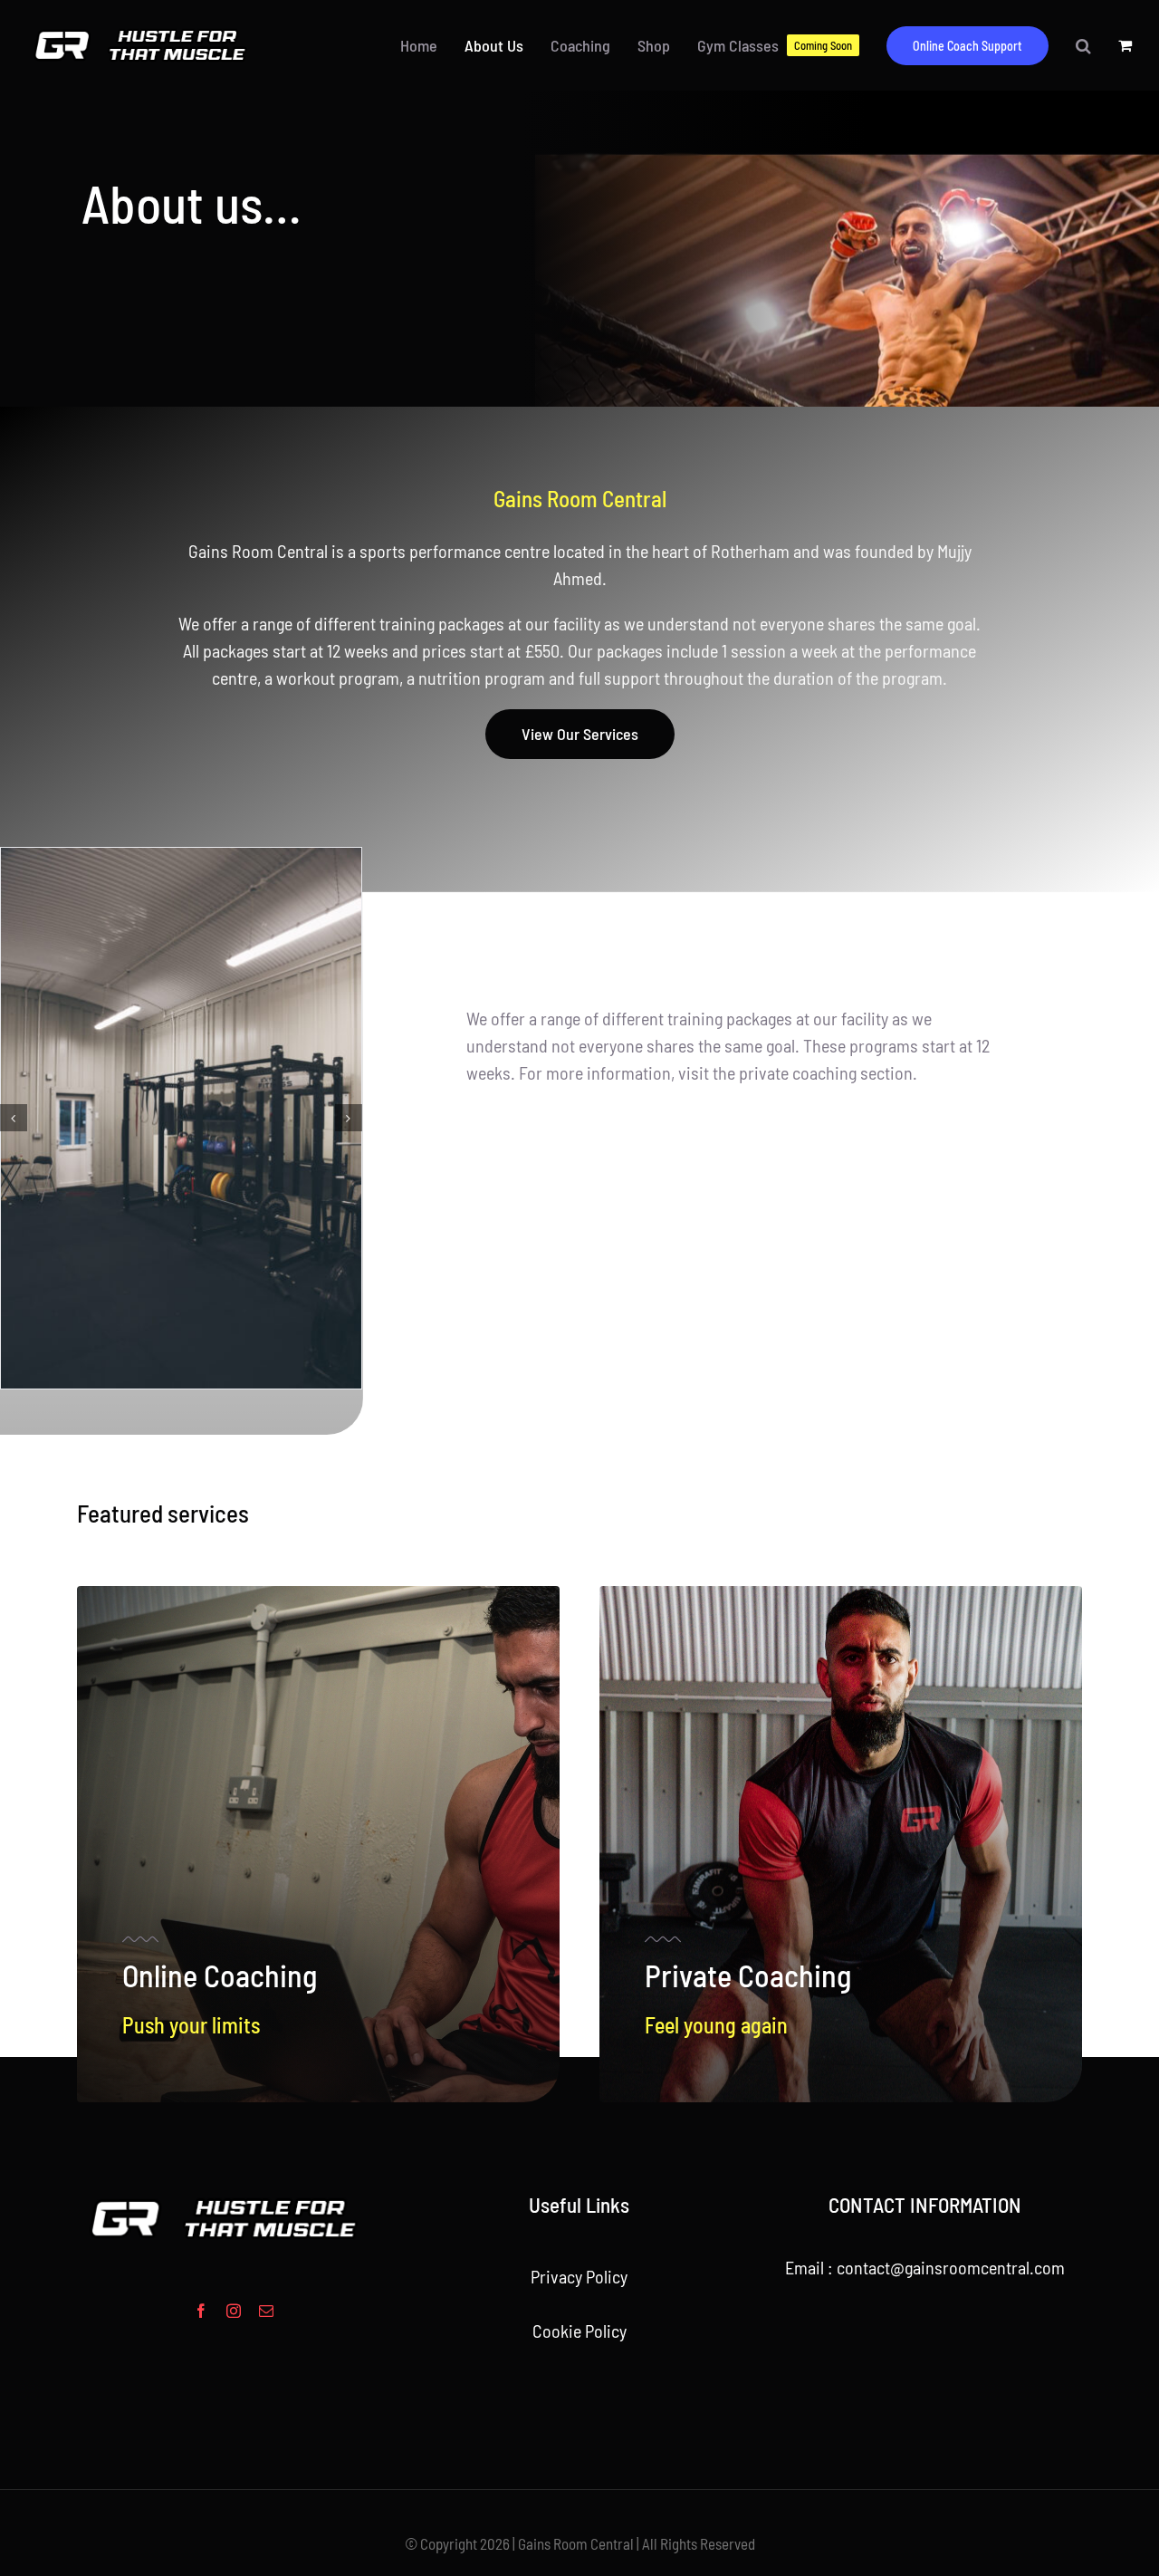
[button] (1083, 45)
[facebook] (201, 2124)
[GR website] (148, 34)
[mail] (266, 2124)
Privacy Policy (579, 2090)
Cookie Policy (579, 2144)
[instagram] (234, 2124)
